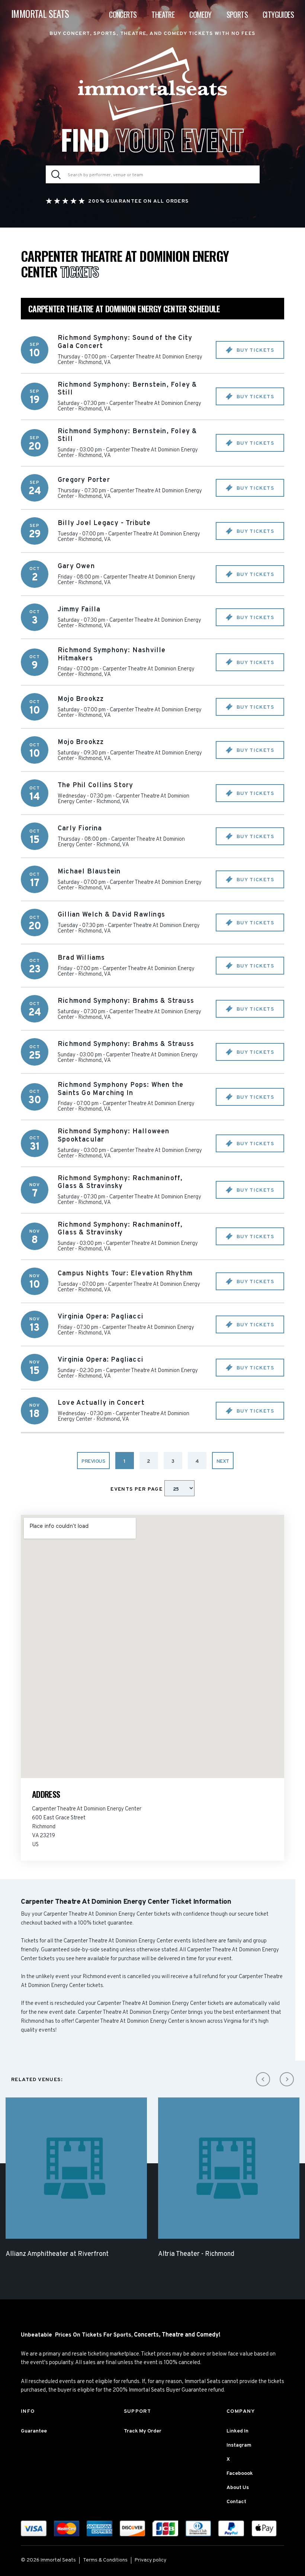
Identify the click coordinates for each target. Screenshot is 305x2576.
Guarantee (34, 2431)
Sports (237, 15)
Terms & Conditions (105, 2560)
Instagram (239, 2445)
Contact (236, 2502)
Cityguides (278, 15)
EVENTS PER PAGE (137, 1489)
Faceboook (240, 2474)
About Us (238, 2488)
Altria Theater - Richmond (196, 2254)
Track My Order (143, 2431)
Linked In (237, 2431)
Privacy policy (150, 2560)
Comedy (200, 15)
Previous (93, 1461)
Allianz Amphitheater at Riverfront (57, 2254)
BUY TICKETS (254, 350)
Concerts (123, 15)
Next (223, 1461)
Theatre (163, 15)
